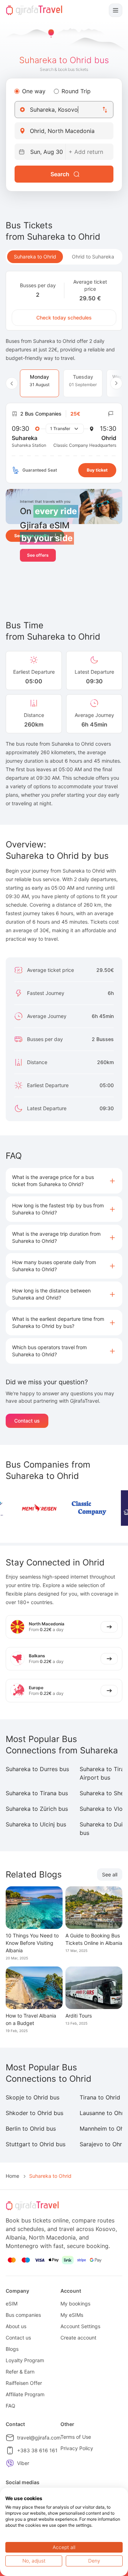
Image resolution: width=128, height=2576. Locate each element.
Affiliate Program (25, 2394)
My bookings (75, 2304)
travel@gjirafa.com (39, 2438)
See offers (38, 555)
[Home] (34, 10)
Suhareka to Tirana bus (37, 1793)
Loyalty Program (25, 2360)
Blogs (12, 2349)
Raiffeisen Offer (24, 2383)
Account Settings (80, 2326)
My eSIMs (72, 2315)
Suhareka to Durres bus (37, 1769)
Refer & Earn (20, 2372)
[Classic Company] (89, 1508)
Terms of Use (76, 2437)
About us (16, 2326)
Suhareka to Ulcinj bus (36, 1824)
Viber (23, 2463)
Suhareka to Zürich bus (37, 1809)
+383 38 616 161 (37, 2450)
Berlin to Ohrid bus (31, 2129)
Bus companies (23, 2315)
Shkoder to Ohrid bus (34, 2113)
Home (12, 2176)
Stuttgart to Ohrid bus (36, 2144)
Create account (78, 2338)
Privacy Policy (77, 2448)
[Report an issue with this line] (111, 414)
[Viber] (10, 2463)
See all (110, 1874)
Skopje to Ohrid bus (33, 2097)
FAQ (10, 2406)
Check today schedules (64, 318)
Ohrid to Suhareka (93, 257)
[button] (64, 1181)
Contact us (27, 1421)
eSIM (12, 2304)
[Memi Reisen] (39, 1508)
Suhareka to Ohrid (35, 257)
